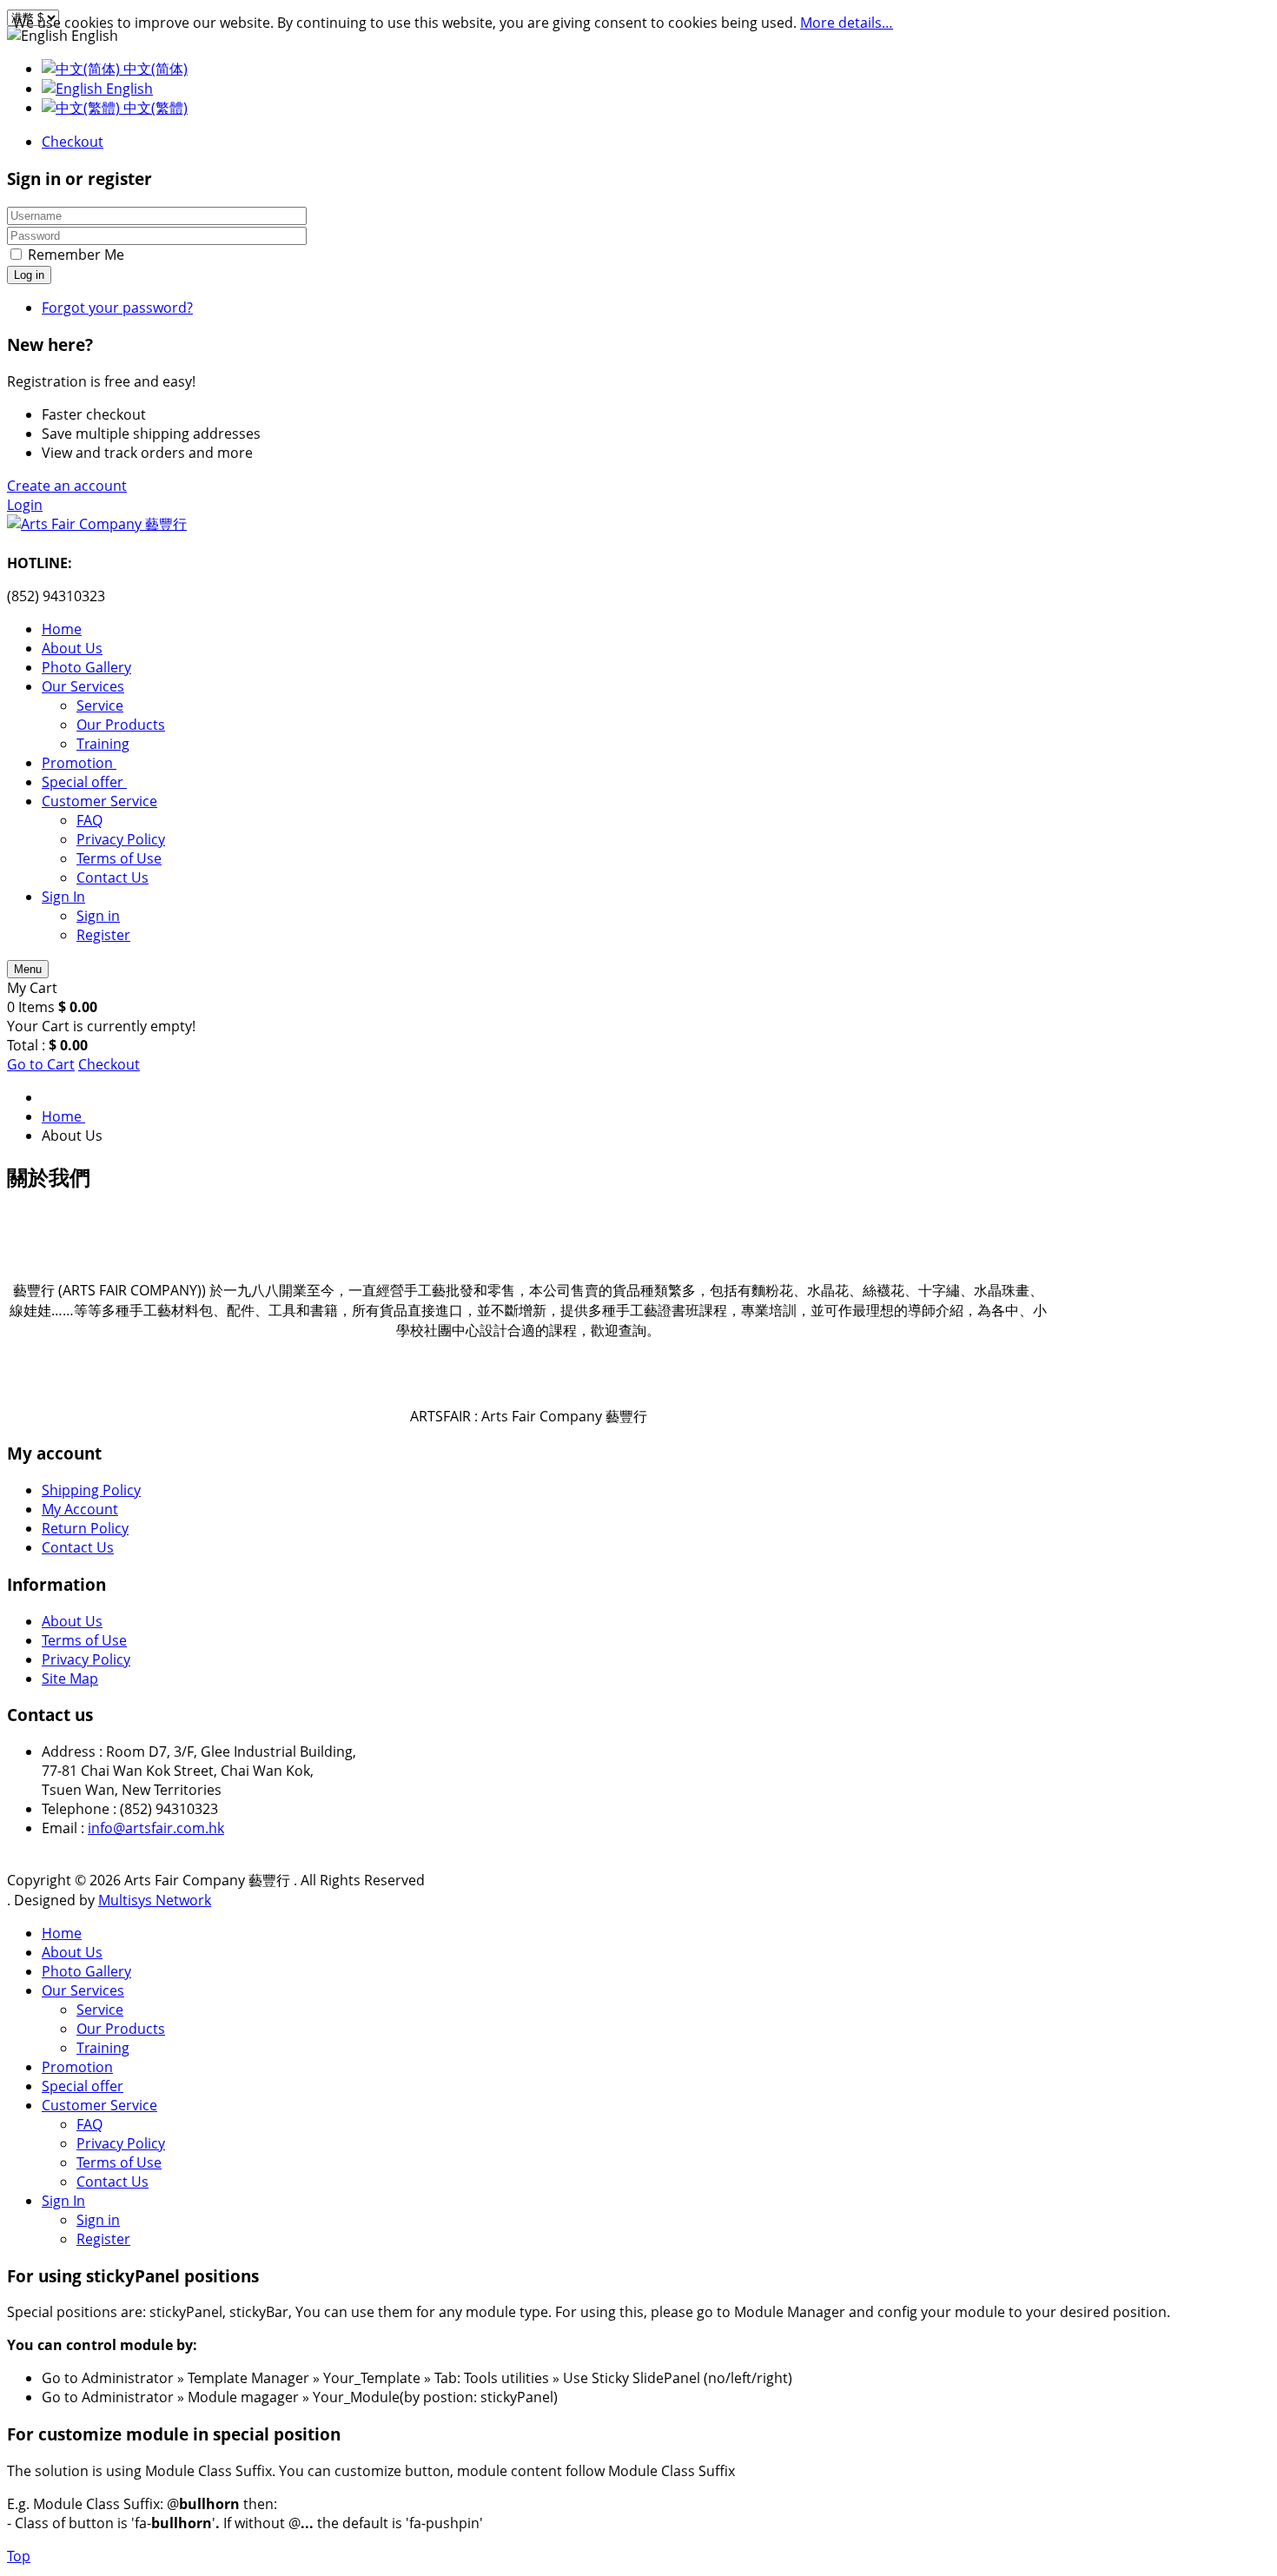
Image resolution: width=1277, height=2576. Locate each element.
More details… (847, 23)
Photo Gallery (86, 1971)
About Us (72, 1621)
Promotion (77, 2067)
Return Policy (85, 1528)
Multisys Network (155, 1900)
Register (103, 2239)
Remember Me (76, 255)
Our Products (121, 2029)
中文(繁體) (154, 108)
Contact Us (78, 1547)
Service (100, 2010)
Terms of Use (84, 1640)
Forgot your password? (117, 308)
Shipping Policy (91, 1490)
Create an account (67, 486)
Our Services (83, 1990)
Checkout (73, 142)
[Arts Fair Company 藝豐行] (97, 524)
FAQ (89, 2124)
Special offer (83, 2086)
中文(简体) (154, 69)
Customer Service (99, 2105)
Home (62, 1933)
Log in (29, 275)
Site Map (70, 1679)
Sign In (63, 2201)
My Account (80, 1509)
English (128, 89)
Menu (28, 969)
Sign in (98, 2220)
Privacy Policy (86, 1659)
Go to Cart (41, 1064)
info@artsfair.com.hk (156, 1828)
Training (103, 2048)
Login (25, 505)
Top (19, 2556)
